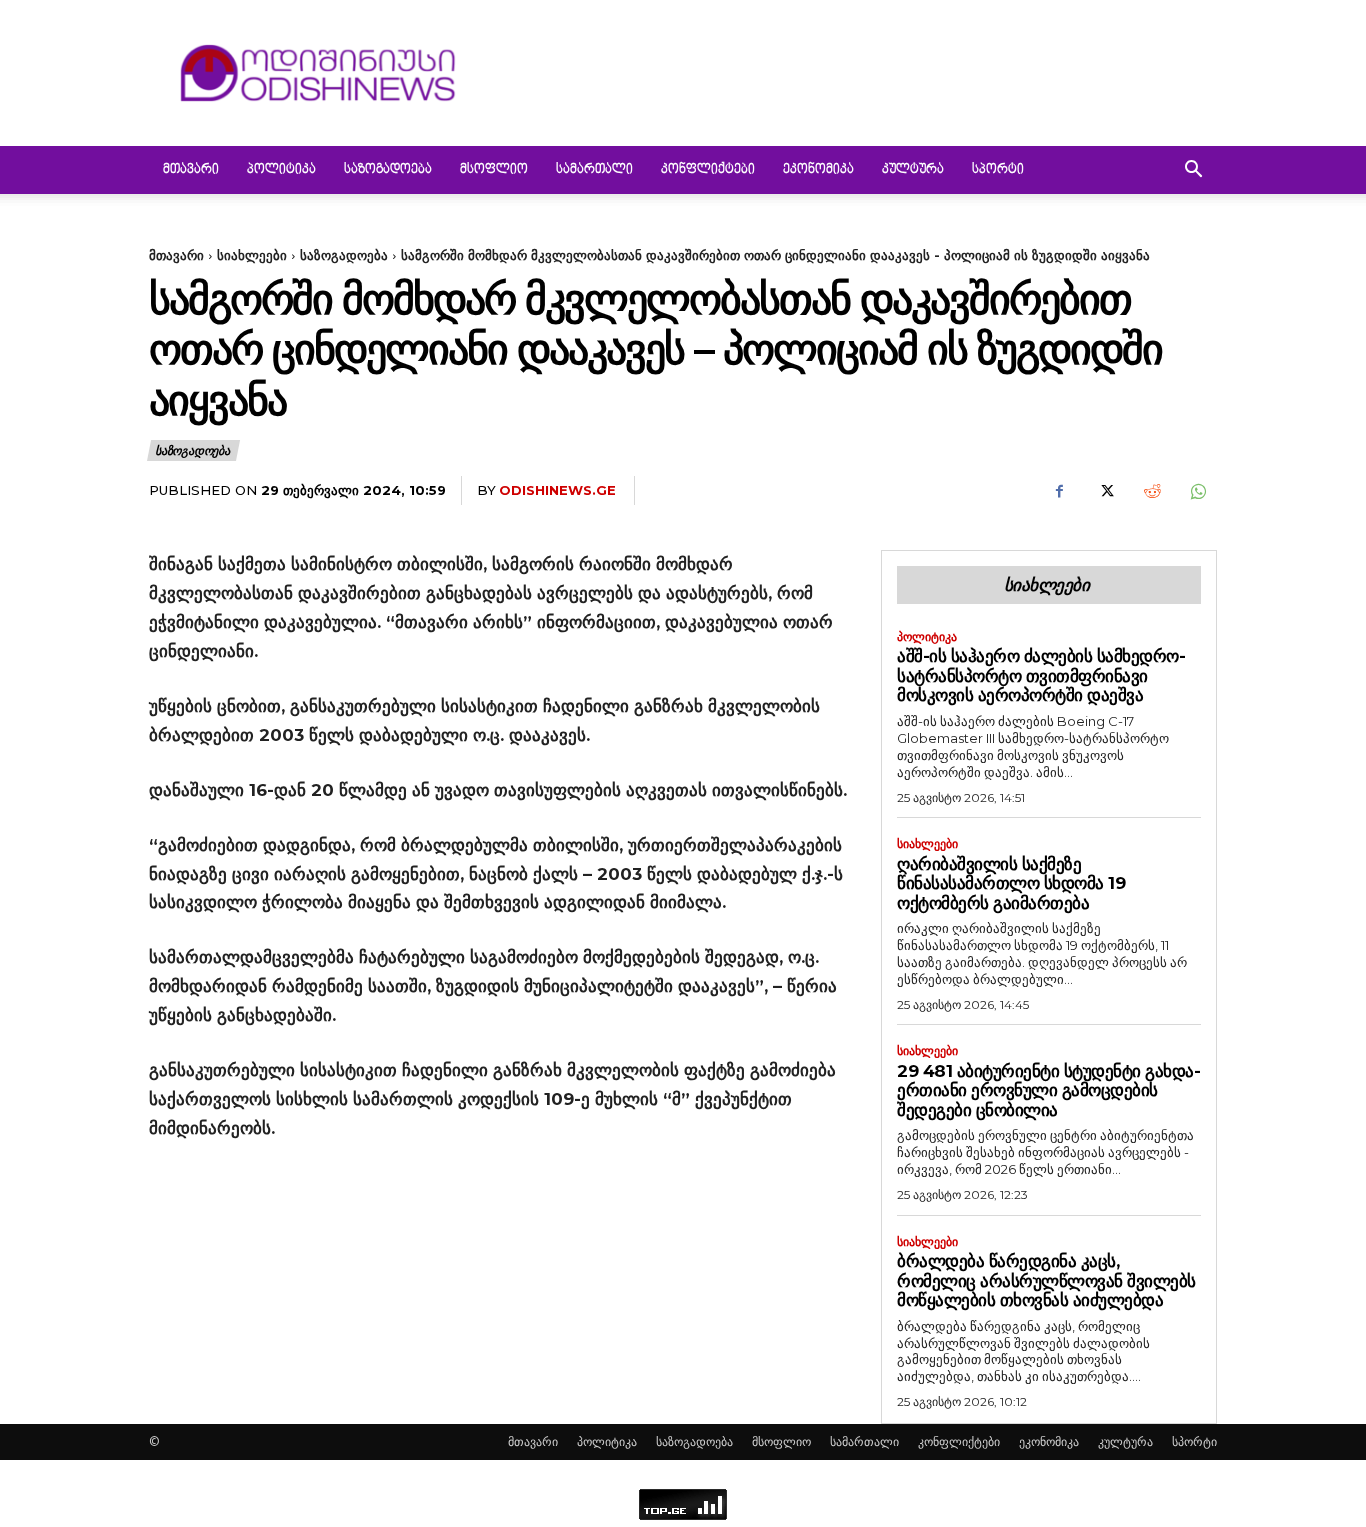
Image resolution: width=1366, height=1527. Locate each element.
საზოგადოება (388, 170)
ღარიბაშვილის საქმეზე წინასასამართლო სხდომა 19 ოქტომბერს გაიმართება (1011, 883)
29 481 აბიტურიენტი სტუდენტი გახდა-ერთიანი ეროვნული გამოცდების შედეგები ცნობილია (1048, 1090)
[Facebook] (1059, 491)
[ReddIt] (1151, 491)
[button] (1193, 171)
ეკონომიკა (818, 170)
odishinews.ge (557, 490)
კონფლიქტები (708, 170)
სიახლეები (252, 255)
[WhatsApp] (1197, 491)
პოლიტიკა (281, 170)
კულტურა (913, 170)
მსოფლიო (494, 170)
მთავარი (191, 170)
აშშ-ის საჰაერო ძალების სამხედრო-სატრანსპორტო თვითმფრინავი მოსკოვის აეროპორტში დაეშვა (1041, 675)
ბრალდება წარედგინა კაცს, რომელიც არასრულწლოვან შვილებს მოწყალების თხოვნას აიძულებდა (1046, 1280)
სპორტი (998, 170)
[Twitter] (1105, 491)
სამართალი (594, 170)
